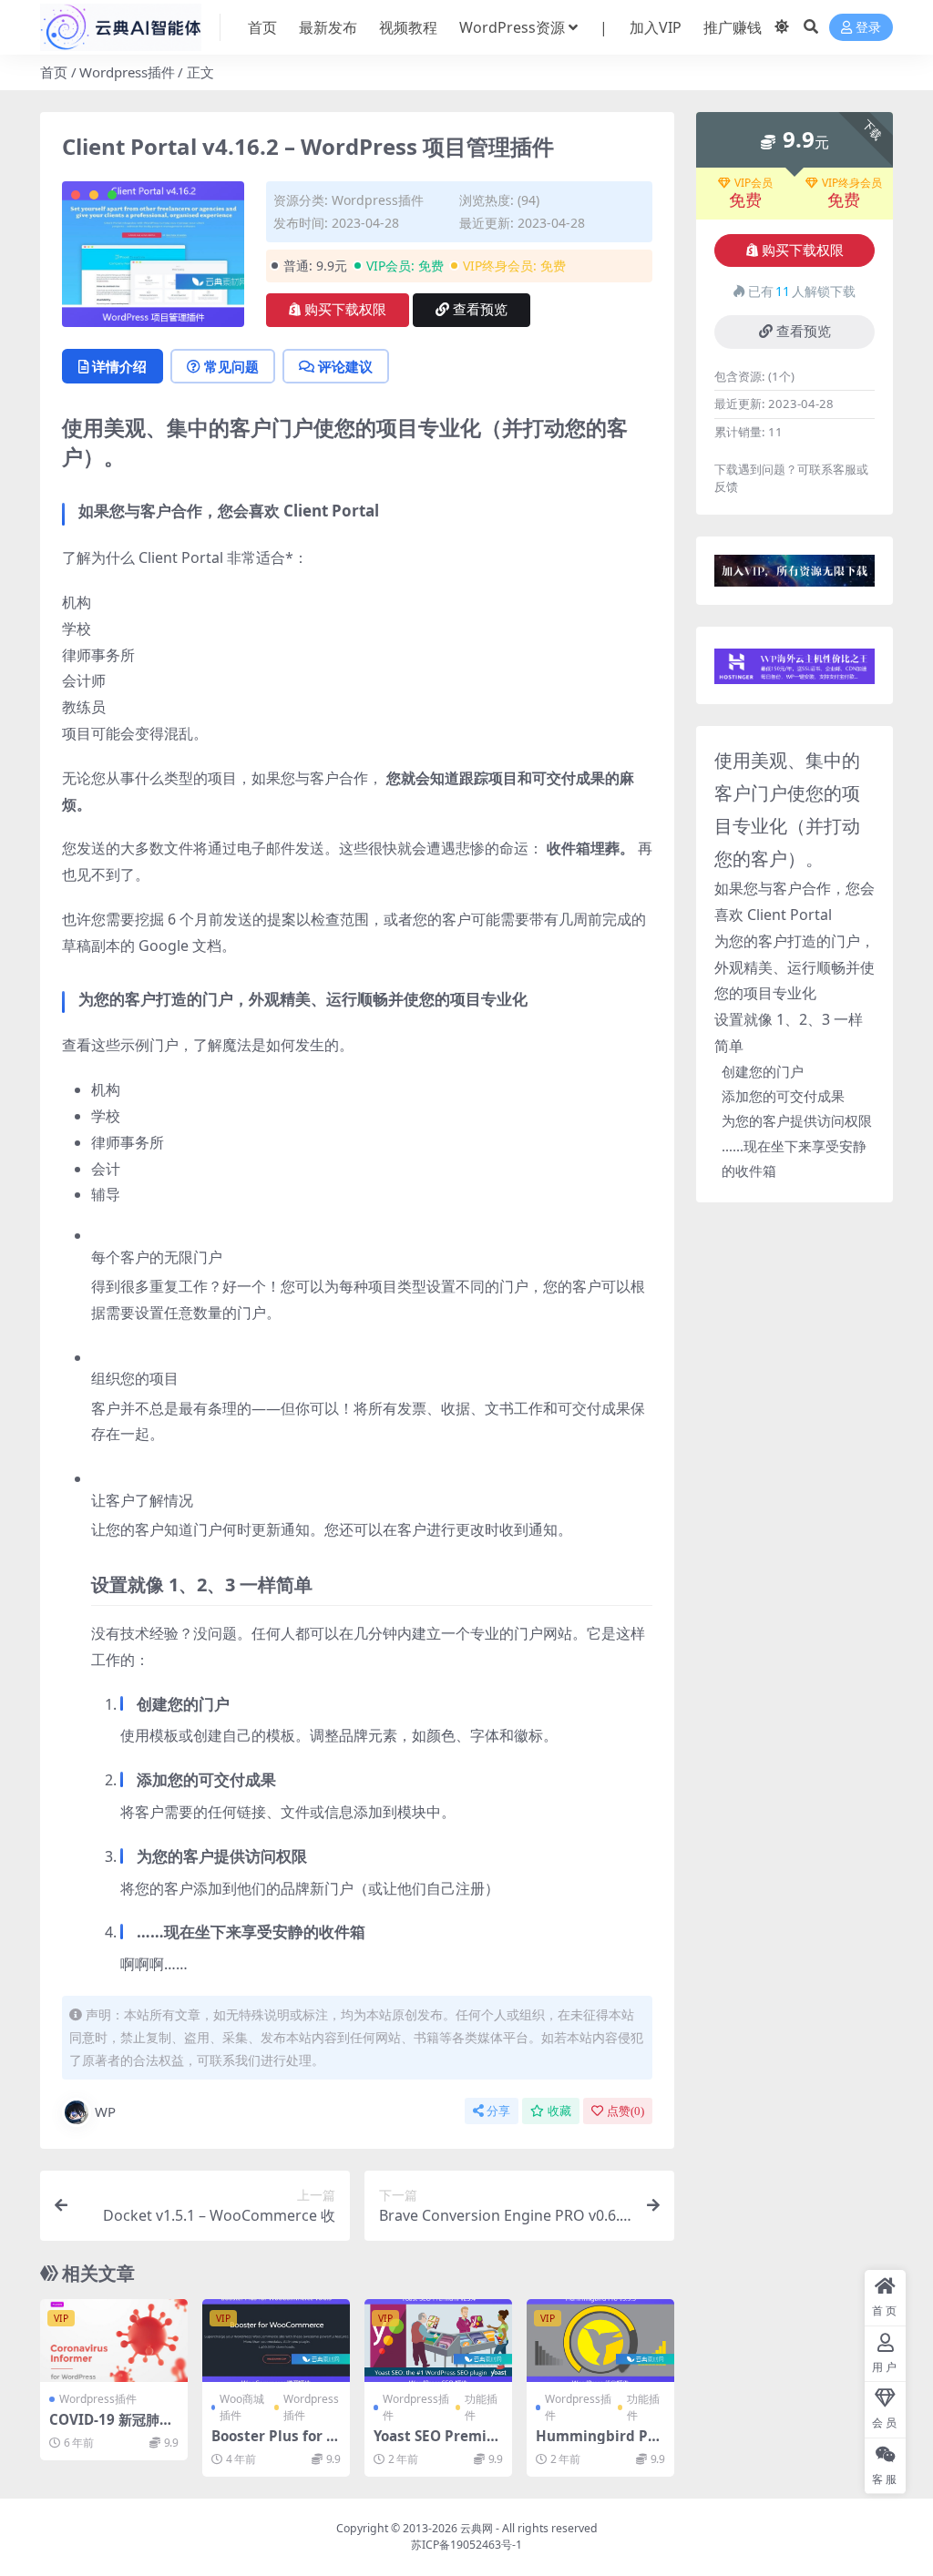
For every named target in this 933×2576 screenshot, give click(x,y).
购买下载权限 (345, 310)
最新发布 (328, 27)
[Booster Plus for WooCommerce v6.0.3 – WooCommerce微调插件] (276, 2341)
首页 (262, 27)
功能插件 (481, 2407)
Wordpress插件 (127, 72)
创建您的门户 (763, 1071)
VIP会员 (754, 183)
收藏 (559, 2111)
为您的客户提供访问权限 (797, 1120)
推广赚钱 (733, 27)
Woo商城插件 (242, 2407)
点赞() (625, 2111)
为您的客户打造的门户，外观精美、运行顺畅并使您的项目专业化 (795, 967)
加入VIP (656, 27)
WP (105, 2111)
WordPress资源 (512, 27)
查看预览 (480, 310)
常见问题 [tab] (231, 366)
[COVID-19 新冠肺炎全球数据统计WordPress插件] (114, 2341)
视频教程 (408, 27)
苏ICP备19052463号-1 (466, 2545)
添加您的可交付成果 (783, 1096)
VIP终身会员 (852, 183)
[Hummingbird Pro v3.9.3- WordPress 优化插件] (600, 2341)
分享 (498, 2111)
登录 (868, 28)
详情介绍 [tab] (119, 366)
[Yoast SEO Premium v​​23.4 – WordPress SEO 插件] (438, 2341)
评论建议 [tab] (345, 366)
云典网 (477, 2528)
